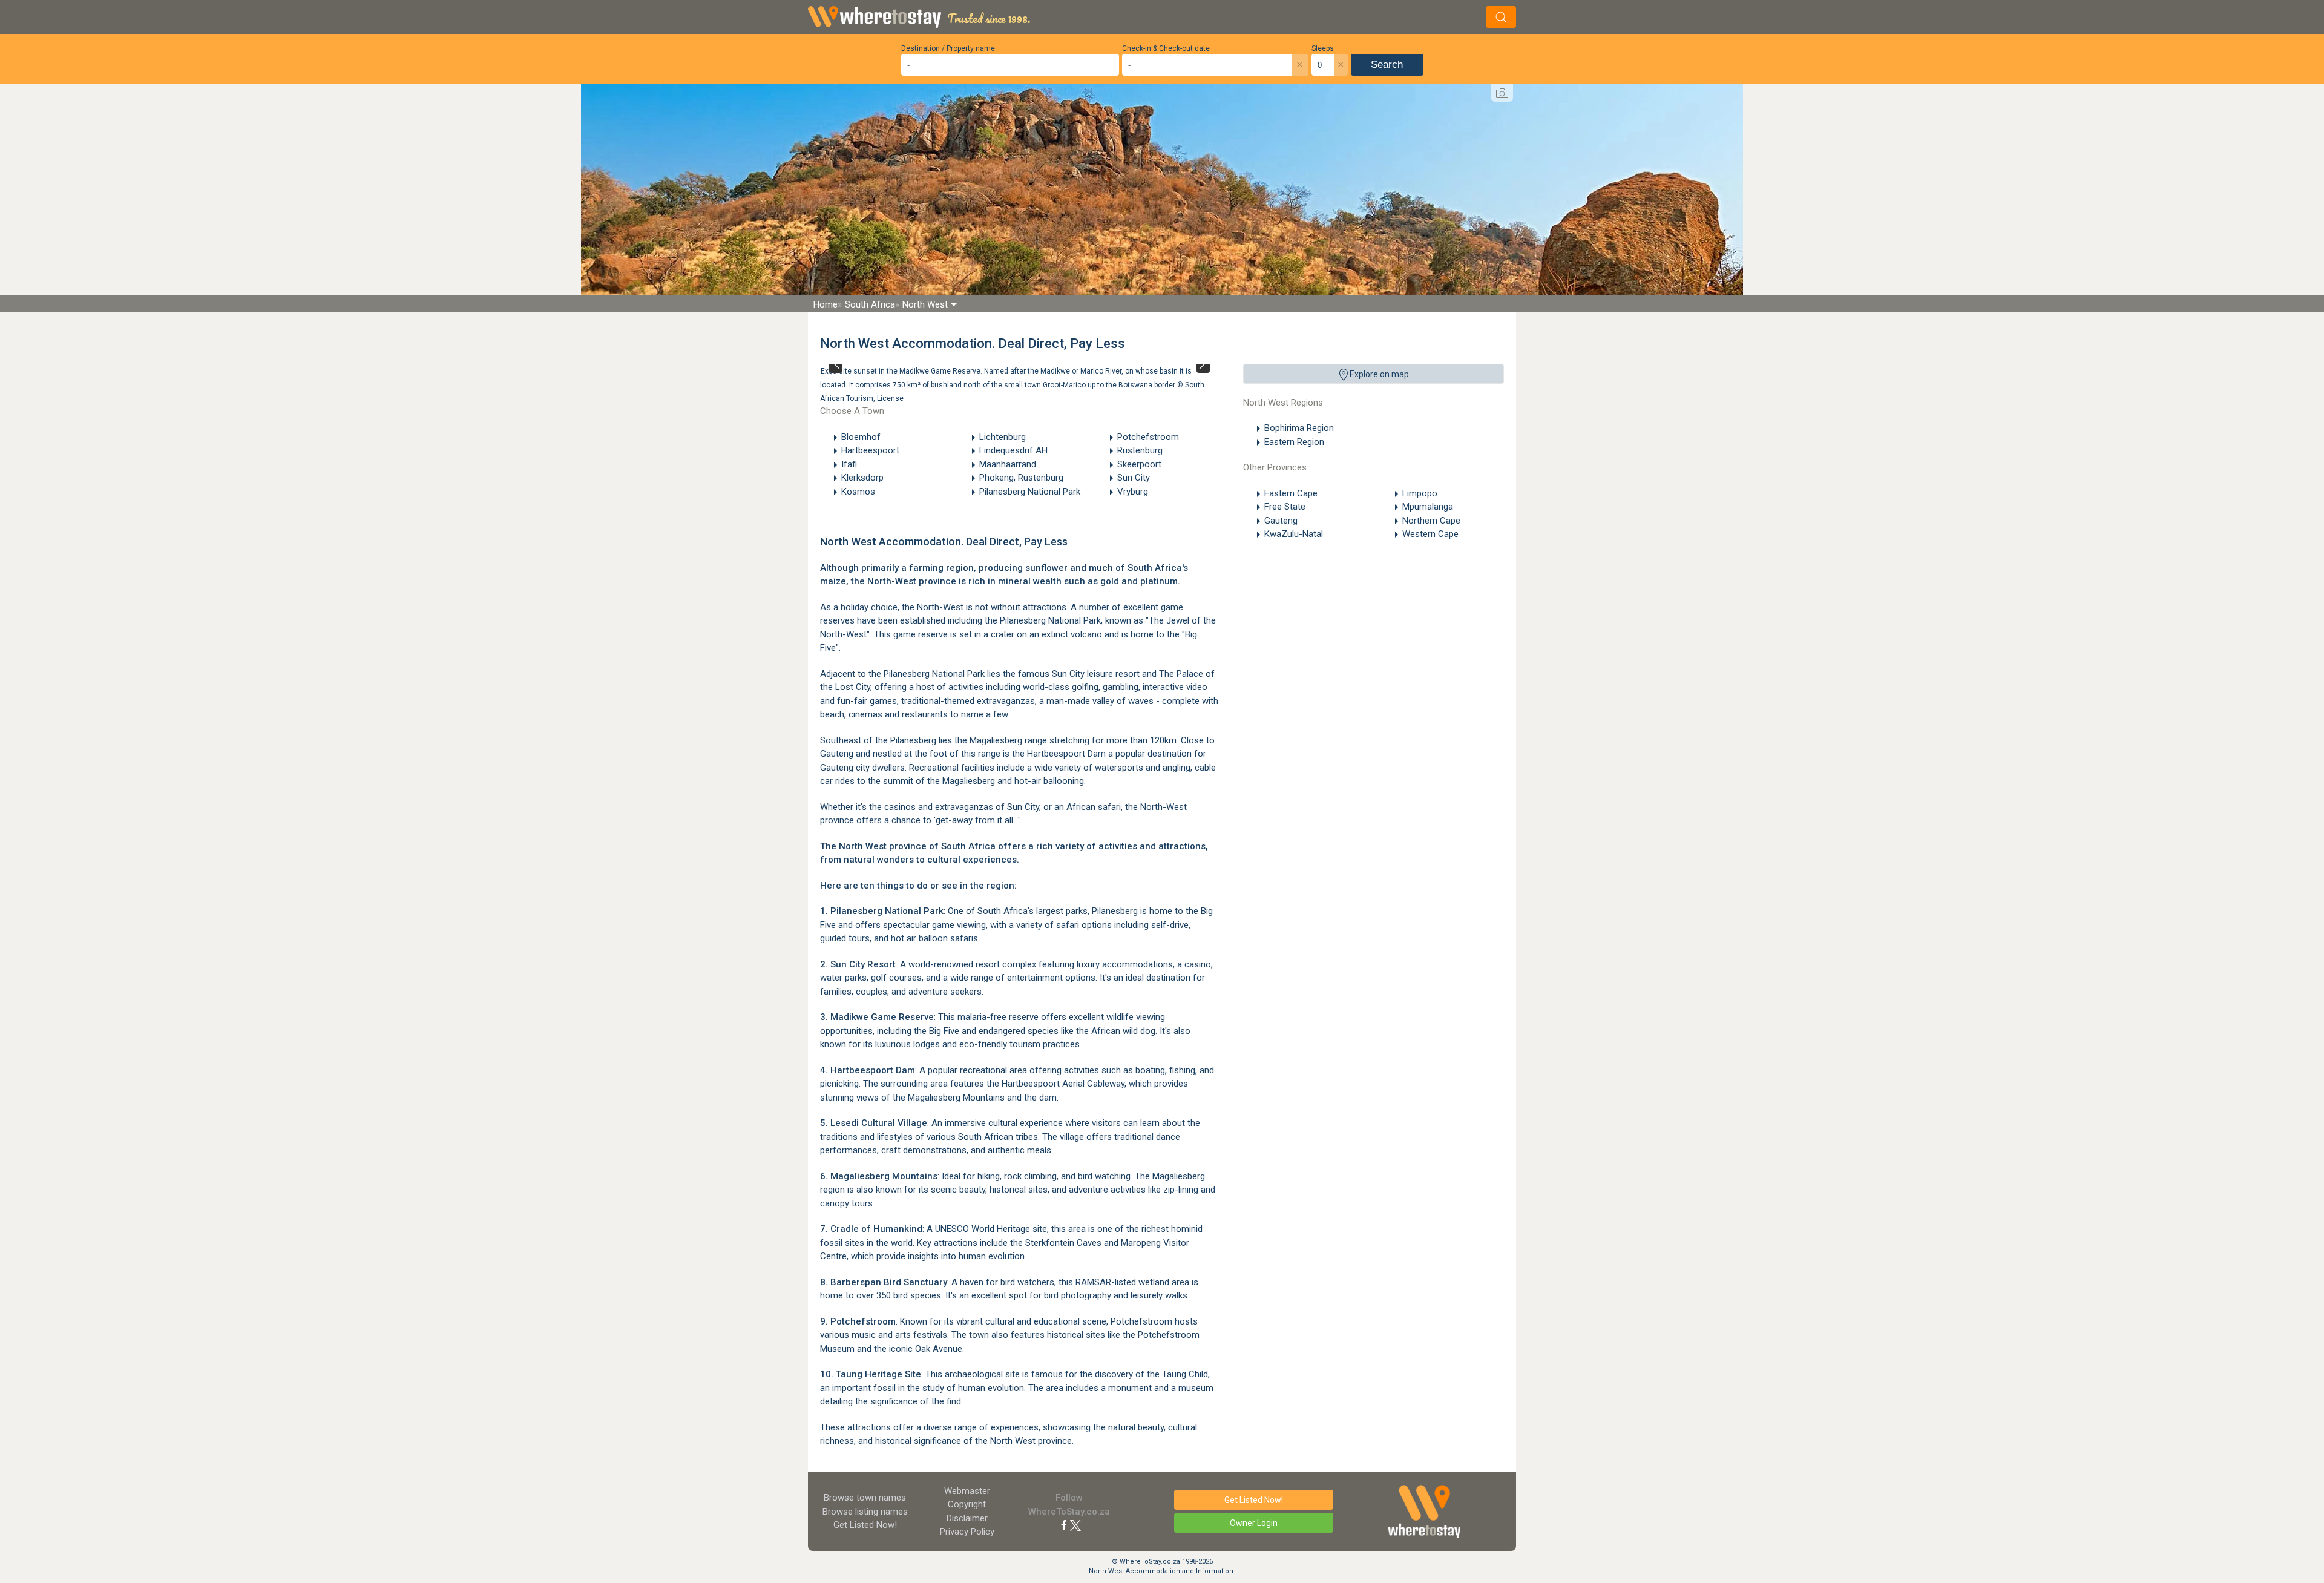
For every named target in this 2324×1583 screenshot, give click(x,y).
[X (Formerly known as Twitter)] (1075, 1525)
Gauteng (1281, 521)
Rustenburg (1140, 450)
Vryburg (1133, 492)
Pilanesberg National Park (1030, 492)
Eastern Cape (1291, 493)
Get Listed (865, 1525)
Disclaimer (967, 1518)
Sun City (1134, 478)
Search (1387, 64)
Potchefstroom (1148, 437)
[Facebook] (1064, 1525)
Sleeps (1323, 48)
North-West (892, 581)
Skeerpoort (1139, 464)
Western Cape (1430, 534)
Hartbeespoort (870, 450)
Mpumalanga (1428, 507)
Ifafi (849, 464)
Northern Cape (1431, 521)
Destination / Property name (948, 48)
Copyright (967, 1504)
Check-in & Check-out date (1166, 48)
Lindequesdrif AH (1013, 450)
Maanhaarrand (1008, 464)
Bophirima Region (1299, 428)
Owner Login (1254, 1523)
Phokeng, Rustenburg (1021, 478)
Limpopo (1420, 493)
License (890, 398)
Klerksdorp (862, 478)
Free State (1285, 507)
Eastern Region (1294, 442)
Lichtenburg (1003, 437)
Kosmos (858, 492)
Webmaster (967, 1491)
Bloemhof (861, 437)
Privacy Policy (967, 1532)
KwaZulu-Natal (1294, 534)
